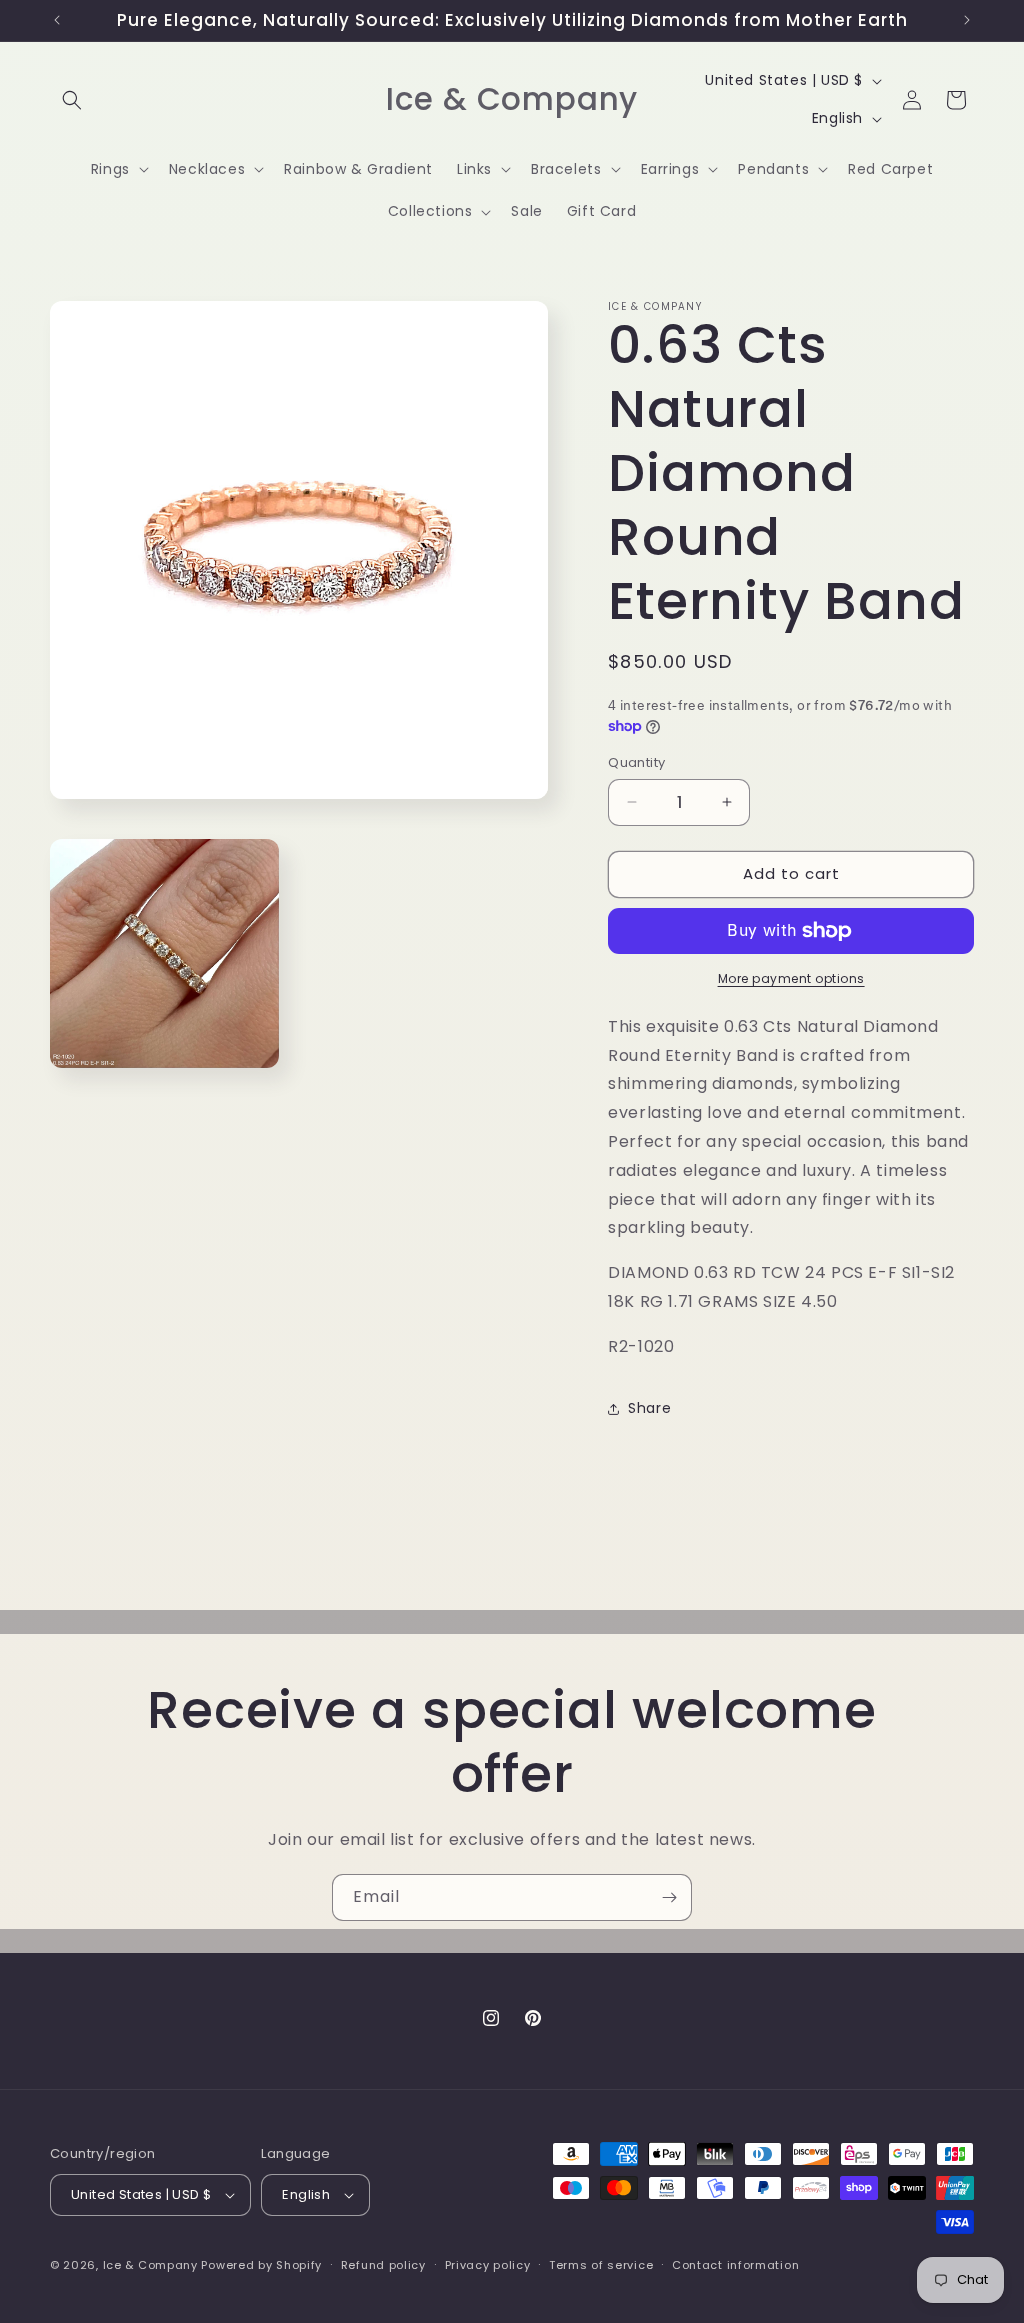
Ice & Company (150, 2265)
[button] (72, 100)
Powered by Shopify (261, 2265)
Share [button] (649, 1408)
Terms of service (601, 2265)
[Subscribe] (669, 1897)
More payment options (791, 978)
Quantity (636, 762)
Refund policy (383, 2265)
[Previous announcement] (57, 20)
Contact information (735, 2265)
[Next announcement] (967, 20)
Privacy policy (488, 2265)
